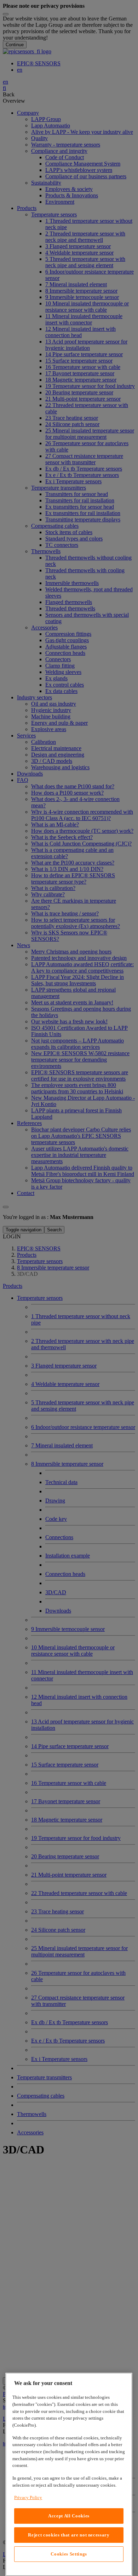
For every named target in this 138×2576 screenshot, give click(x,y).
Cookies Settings (69, 2554)
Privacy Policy (28, 2497)
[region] (69, 2474)
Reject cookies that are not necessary (69, 2535)
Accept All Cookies (69, 2516)
